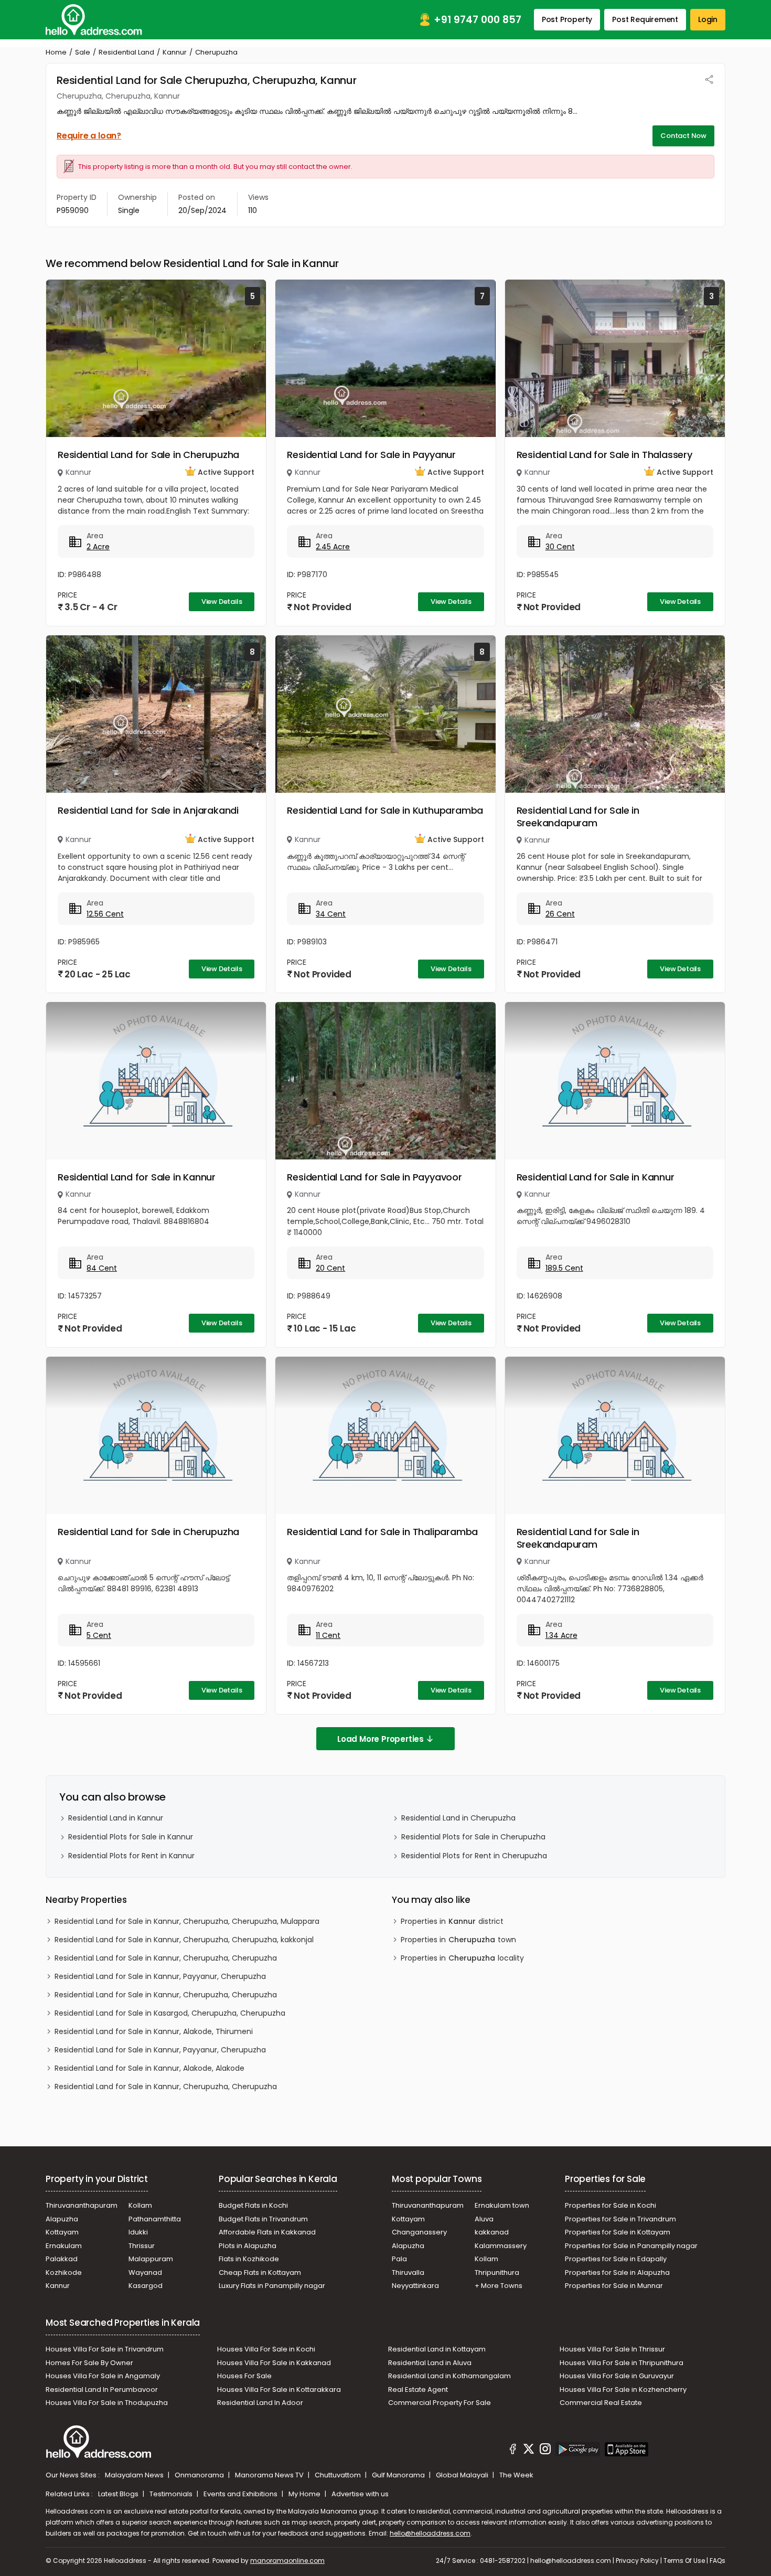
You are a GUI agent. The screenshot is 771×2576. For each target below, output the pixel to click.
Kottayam (62, 2232)
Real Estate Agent (418, 2389)
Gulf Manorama (399, 2475)
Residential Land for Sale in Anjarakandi (148, 810)
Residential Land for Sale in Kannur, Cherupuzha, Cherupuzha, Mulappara (187, 1921)
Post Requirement (645, 19)
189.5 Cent (564, 1268)
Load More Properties (381, 1739)
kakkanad (492, 2232)
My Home (305, 2494)
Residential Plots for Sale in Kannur (131, 1837)
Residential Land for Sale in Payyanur (371, 455)
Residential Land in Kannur (116, 1818)
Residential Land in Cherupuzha (458, 1818)
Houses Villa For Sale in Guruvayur (617, 2376)
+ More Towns (499, 2286)
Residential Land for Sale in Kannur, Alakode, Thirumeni (154, 2031)
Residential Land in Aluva (430, 2363)
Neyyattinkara (415, 2286)
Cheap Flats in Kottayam (260, 2272)
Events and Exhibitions (241, 2494)
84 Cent (102, 1268)
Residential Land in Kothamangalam (449, 2376)
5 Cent (99, 1635)
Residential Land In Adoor (260, 2403)
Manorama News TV (270, 2475)
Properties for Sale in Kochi (611, 2205)
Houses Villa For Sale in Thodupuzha (107, 2403)
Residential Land (126, 52)
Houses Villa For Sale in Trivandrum (105, 2349)
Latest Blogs (119, 2494)
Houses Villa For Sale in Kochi (266, 2349)
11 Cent (328, 1635)
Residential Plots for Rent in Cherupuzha (474, 1856)
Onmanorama (200, 2475)
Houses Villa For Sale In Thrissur (612, 2349)
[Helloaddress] (94, 20)
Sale (83, 52)
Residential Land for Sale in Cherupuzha (148, 455)
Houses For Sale (244, 2376)
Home (56, 52)
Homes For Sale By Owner (89, 2363)
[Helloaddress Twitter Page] (529, 2451)
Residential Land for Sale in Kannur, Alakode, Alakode (149, 2068)
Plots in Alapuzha (248, 2246)
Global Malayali (463, 2475)
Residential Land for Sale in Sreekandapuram (578, 817)
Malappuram (151, 2259)
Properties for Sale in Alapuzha (617, 2272)
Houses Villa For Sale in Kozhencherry (623, 2389)
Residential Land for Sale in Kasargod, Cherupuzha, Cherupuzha (170, 2013)
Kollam (140, 2205)
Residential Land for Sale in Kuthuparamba (385, 810)
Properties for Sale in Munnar (614, 2286)
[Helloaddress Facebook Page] (513, 2451)
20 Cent (330, 1268)
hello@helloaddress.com (430, 2533)
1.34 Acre (561, 1635)
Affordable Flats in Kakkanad (267, 2232)
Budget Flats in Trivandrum (263, 2219)
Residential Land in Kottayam (437, 2349)
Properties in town (458, 1940)
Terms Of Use (684, 2561)
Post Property (567, 19)
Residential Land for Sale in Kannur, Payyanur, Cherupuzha (160, 1976)
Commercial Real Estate (601, 2403)
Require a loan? (89, 136)
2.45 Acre (333, 547)
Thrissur (142, 2246)
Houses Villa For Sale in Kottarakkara (279, 2389)
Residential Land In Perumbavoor (102, 2389)
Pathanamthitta (155, 2219)
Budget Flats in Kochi (253, 2205)
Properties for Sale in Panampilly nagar (631, 2246)
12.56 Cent (105, 914)
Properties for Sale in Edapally (616, 2259)
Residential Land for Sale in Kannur (137, 1177)
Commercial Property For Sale (440, 2403)
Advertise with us (360, 2494)
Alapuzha (62, 2219)
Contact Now (683, 136)
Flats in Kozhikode (249, 2259)
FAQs (718, 2561)
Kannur (175, 52)
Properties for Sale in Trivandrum (620, 2219)
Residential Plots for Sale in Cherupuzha (473, 1837)
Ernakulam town (502, 2205)
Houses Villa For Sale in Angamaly (103, 2376)
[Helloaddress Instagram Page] (545, 2451)
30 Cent (560, 547)
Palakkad (62, 2259)
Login (708, 19)
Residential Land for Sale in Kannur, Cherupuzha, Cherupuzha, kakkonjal (184, 1940)
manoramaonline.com (287, 2561)
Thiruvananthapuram (82, 2205)
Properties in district (452, 1921)
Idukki (138, 2232)
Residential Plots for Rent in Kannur (131, 1856)
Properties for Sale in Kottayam (618, 2232)
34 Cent (331, 914)
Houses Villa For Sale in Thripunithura (622, 2363)
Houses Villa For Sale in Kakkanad (274, 2363)
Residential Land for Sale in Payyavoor (374, 1177)
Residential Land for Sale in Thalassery (604, 455)
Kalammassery (501, 2246)
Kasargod (146, 2286)
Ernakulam (64, 2246)
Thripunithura (497, 2272)
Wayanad (145, 2272)
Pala (399, 2259)
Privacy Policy (637, 2561)
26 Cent (560, 914)
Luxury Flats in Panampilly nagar (272, 2286)
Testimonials (172, 2494)
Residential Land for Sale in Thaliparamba (382, 1532)
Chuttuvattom (339, 2475)
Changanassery (419, 2232)
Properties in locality (462, 1958)
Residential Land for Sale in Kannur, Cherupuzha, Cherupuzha (166, 1958)
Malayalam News (135, 2475)
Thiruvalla (408, 2272)
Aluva (484, 2219)
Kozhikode (64, 2272)
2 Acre (98, 547)
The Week (516, 2475)
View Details (222, 602)
